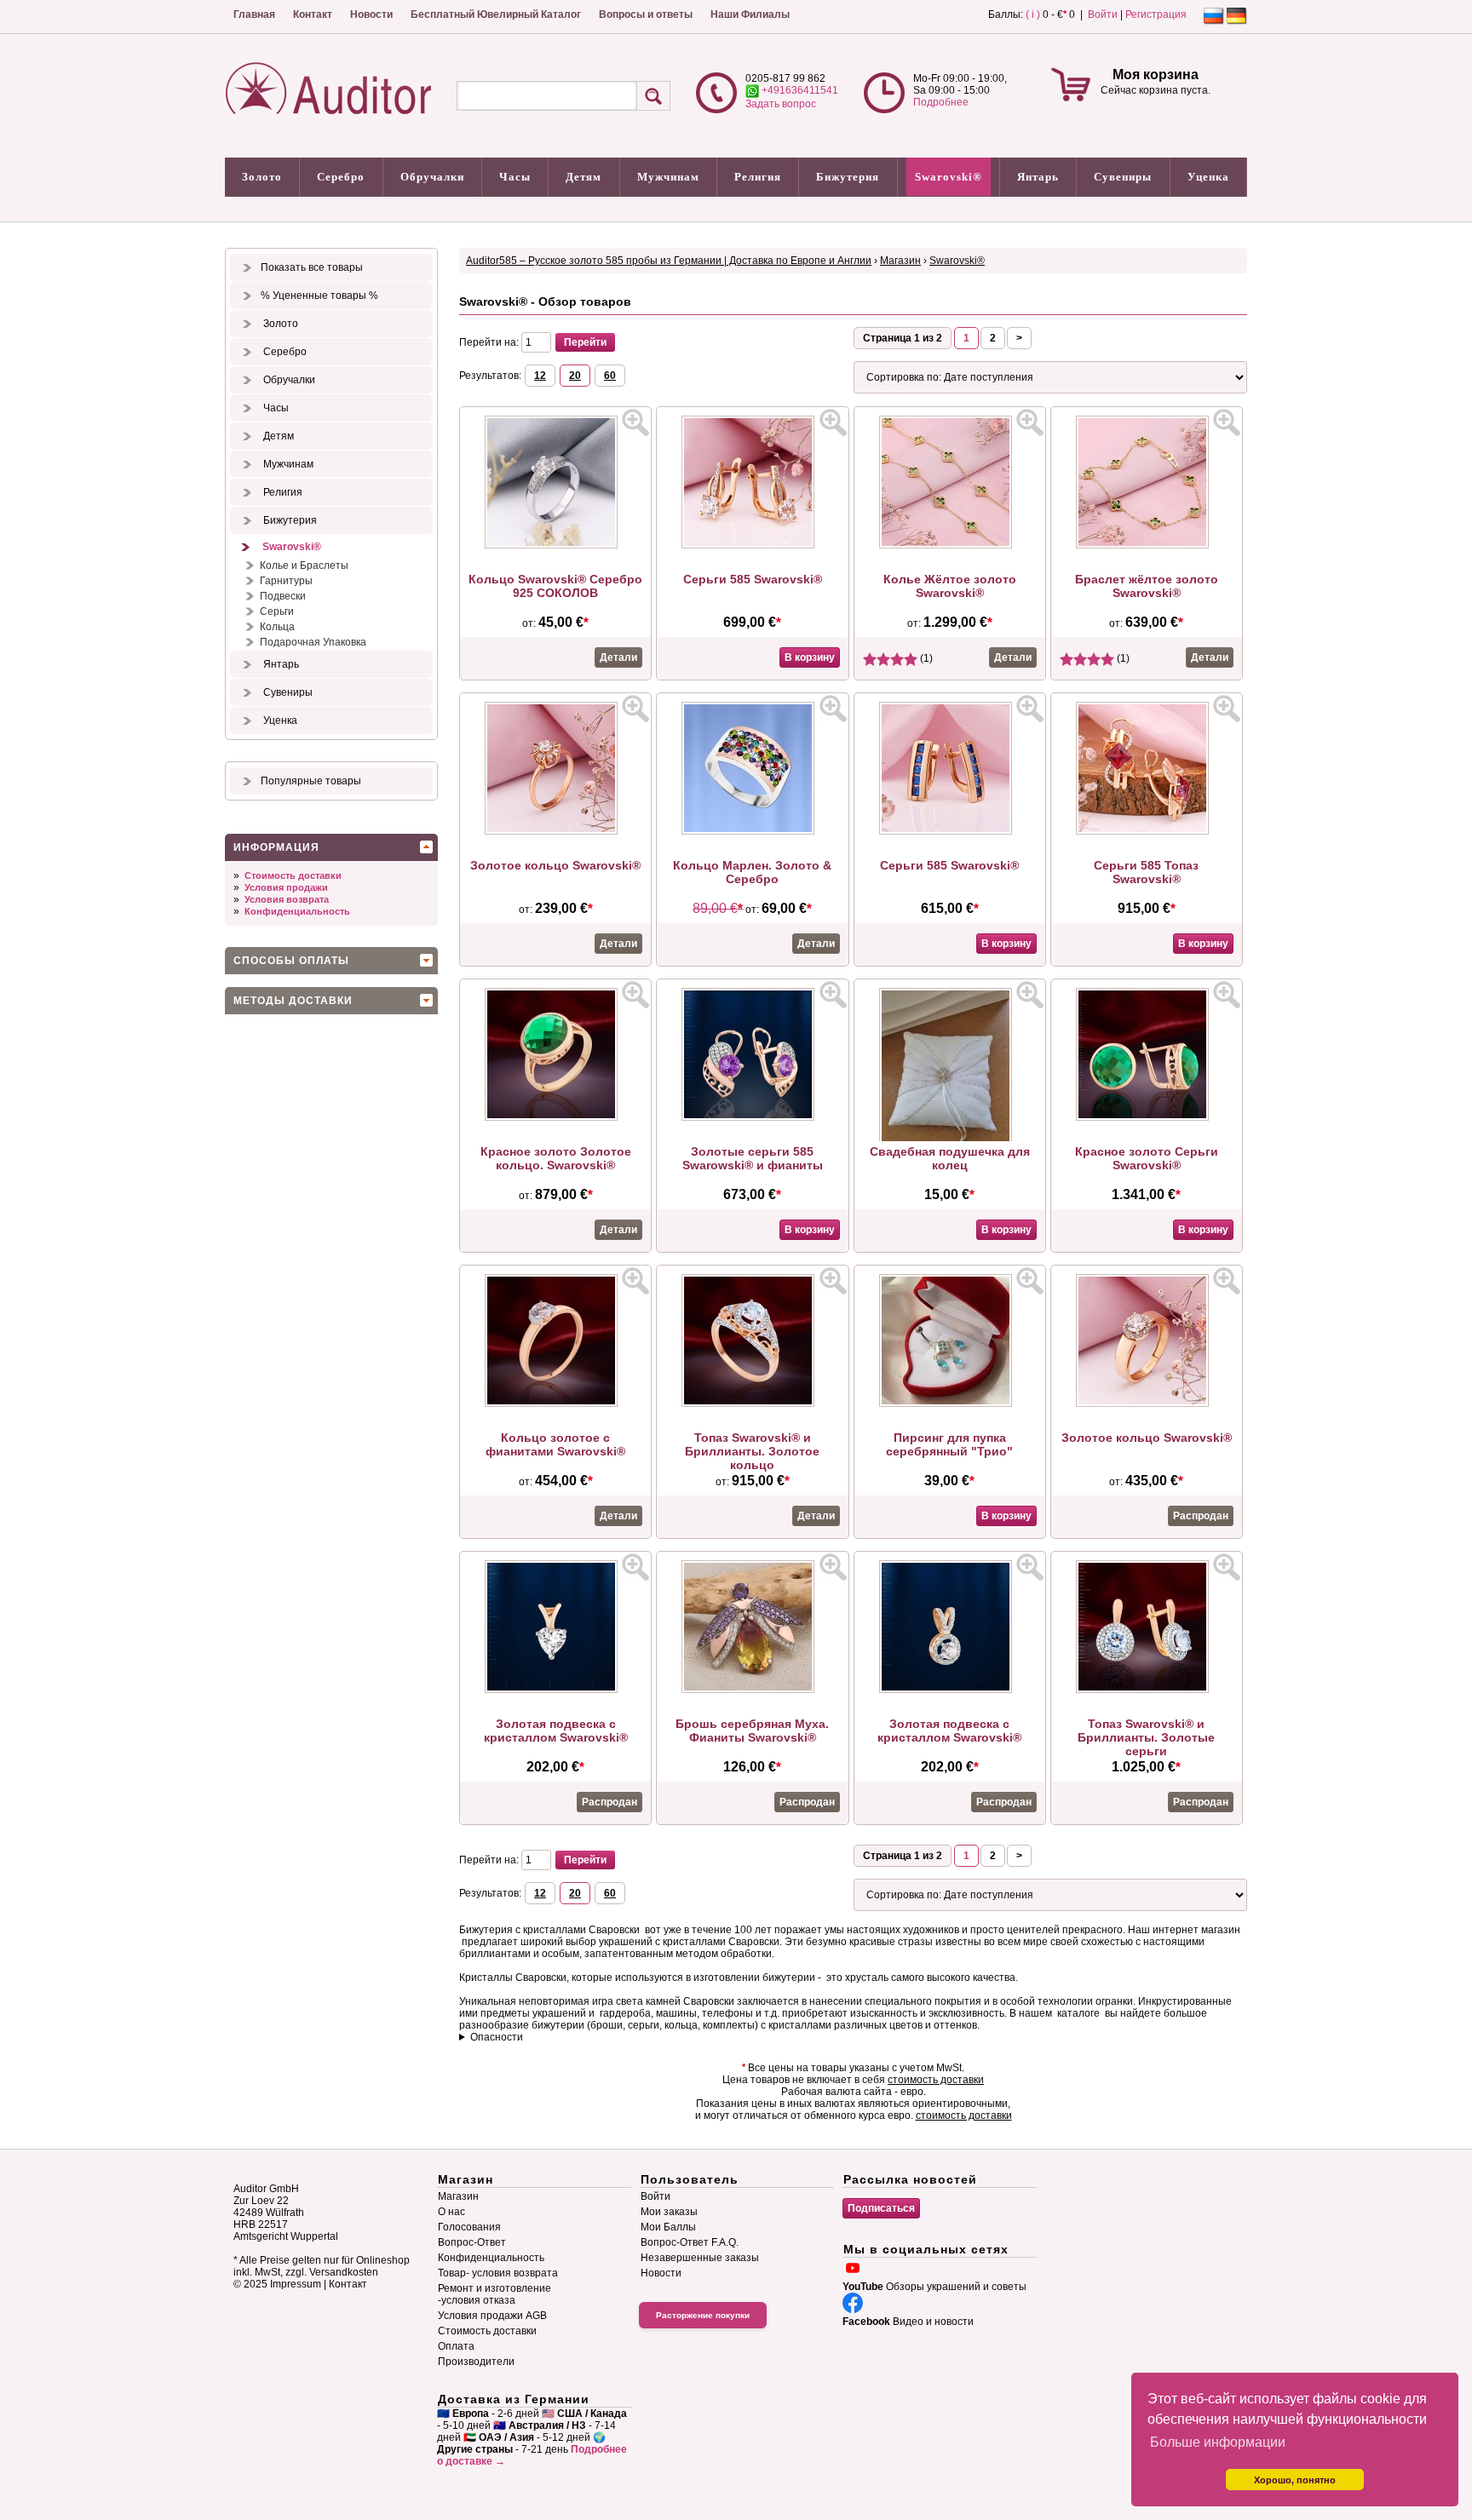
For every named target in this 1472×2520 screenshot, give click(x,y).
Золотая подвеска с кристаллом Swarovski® (556, 1731)
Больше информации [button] (1218, 2442)
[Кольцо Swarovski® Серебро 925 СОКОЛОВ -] (555, 545)
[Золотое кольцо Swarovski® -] (555, 831)
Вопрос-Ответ (472, 2242)
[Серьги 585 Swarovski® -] (752, 545)
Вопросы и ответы (646, 14)
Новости (371, 14)
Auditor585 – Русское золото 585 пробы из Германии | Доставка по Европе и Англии (669, 261)
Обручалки (432, 177)
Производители (476, 2362)
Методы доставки (293, 1001)
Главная (254, 14)
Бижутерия (848, 177)
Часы (515, 177)
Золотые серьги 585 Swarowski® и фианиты (753, 1158)
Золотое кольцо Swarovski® (555, 865)
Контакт (313, 14)
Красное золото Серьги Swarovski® (1147, 1158)
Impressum (296, 2284)
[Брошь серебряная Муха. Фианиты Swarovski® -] (752, 1690)
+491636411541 (799, 90)
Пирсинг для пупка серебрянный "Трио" (949, 1444)
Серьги (277, 611)
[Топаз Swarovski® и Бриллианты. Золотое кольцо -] (752, 1404)
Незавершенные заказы (700, 2258)
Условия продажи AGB (492, 2316)
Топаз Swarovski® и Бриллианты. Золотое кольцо (752, 1451)
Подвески (283, 596)
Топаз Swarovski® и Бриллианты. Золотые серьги (1146, 1737)
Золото (262, 177)
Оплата (456, 2346)
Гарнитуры (286, 581)
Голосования (469, 2227)
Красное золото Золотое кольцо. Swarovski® (556, 1158)
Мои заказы (669, 2212)
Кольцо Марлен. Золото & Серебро (752, 872)
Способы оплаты (291, 961)
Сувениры (1123, 177)
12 (540, 376)
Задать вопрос (781, 104)
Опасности (497, 2037)
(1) (925, 658)
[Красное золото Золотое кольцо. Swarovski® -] (555, 1117)
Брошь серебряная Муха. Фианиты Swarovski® (752, 1731)
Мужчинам (668, 177)
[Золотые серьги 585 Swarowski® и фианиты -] (752, 1117)
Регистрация (1156, 14)
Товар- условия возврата (498, 2273)
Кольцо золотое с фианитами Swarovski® (555, 1444)
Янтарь (1038, 177)
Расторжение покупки (703, 2315)
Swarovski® (949, 177)
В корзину (810, 657)
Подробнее (941, 102)
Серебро (341, 177)
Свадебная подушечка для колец (950, 1158)
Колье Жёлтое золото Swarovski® (950, 586)
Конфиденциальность (297, 911)
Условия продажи (286, 887)
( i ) (1033, 14)
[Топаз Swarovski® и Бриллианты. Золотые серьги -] (1147, 1690)
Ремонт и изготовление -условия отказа (494, 2294)
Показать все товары (312, 267)
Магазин (900, 261)
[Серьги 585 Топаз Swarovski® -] (1147, 831)
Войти (1103, 14)
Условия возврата (287, 899)
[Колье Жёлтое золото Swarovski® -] (950, 545)
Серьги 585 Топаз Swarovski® (1146, 872)
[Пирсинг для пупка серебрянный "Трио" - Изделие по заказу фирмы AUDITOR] (950, 1404)
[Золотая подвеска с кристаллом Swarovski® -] (555, 1690)
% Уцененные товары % (319, 296)
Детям (584, 177)
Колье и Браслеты (304, 565)
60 (610, 376)
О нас (451, 2212)
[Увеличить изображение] (635, 422)
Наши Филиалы (750, 14)
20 (575, 376)
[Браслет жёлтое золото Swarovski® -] (1147, 545)
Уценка (1208, 177)
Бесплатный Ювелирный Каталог (496, 14)
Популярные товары (311, 781)
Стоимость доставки (293, 875)
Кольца (277, 627)
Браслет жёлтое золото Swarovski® (1147, 586)
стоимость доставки (936, 2080)
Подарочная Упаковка (313, 642)
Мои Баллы (668, 2227)
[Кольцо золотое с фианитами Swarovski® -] (555, 1404)
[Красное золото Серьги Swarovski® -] (1147, 1117)
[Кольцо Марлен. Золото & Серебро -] (752, 831)
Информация (276, 847)
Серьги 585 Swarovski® (753, 579)
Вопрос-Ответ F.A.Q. (690, 2242)
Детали (618, 657)
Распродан (1201, 1516)
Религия (758, 177)
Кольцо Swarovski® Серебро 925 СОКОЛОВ (555, 586)
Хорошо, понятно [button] (1295, 2480)
